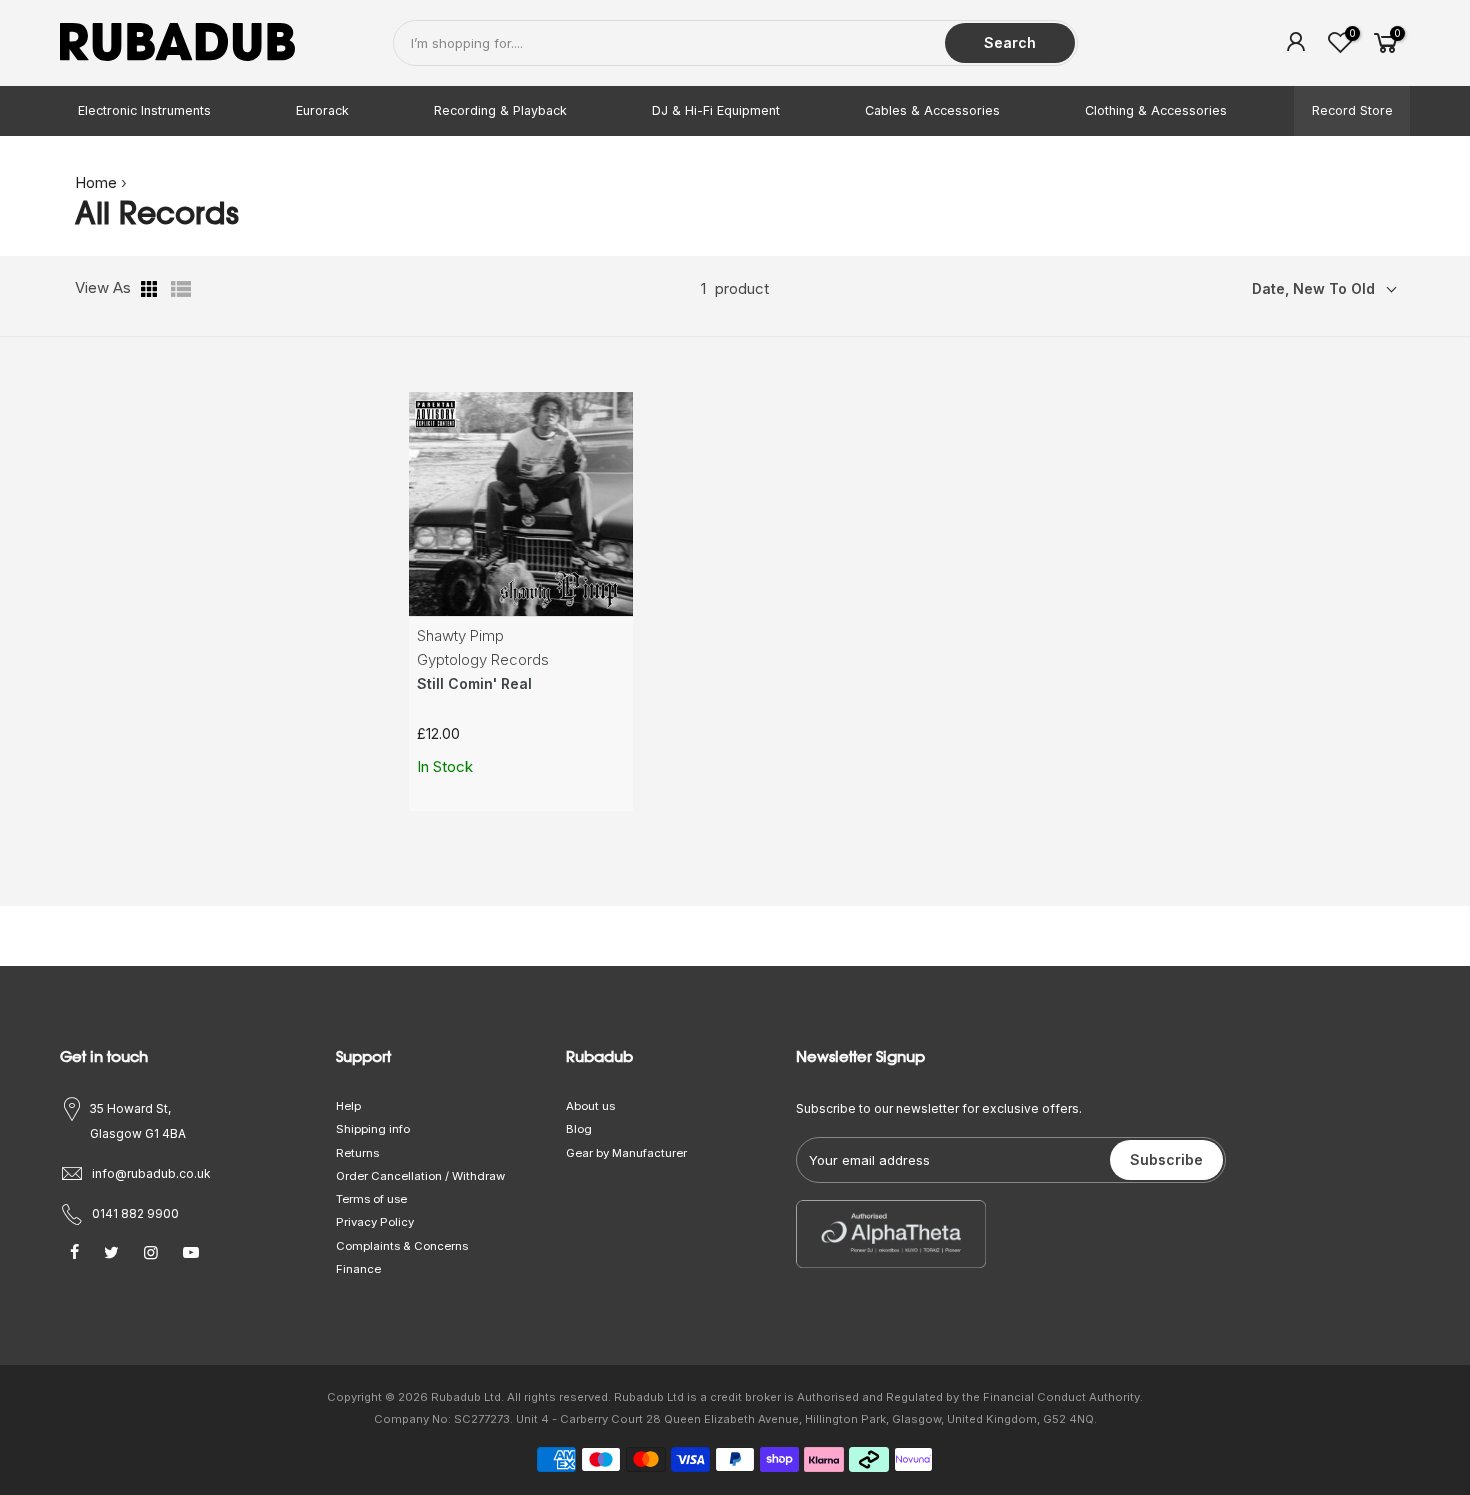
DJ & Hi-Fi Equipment (716, 110)
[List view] (181, 289)
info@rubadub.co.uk (151, 1173)
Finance (358, 1269)
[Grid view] (151, 289)
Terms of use (371, 1199)
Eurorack (322, 110)
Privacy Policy (375, 1222)
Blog (579, 1129)
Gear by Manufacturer (626, 1153)
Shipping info (373, 1129)
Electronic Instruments (144, 110)
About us (590, 1106)
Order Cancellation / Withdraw (420, 1176)
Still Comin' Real (474, 683)
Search (1010, 42)
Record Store (1352, 110)
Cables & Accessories (932, 110)
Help (348, 1106)
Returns (357, 1153)
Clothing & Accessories (1156, 110)
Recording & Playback (500, 110)
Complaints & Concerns (402, 1246)
